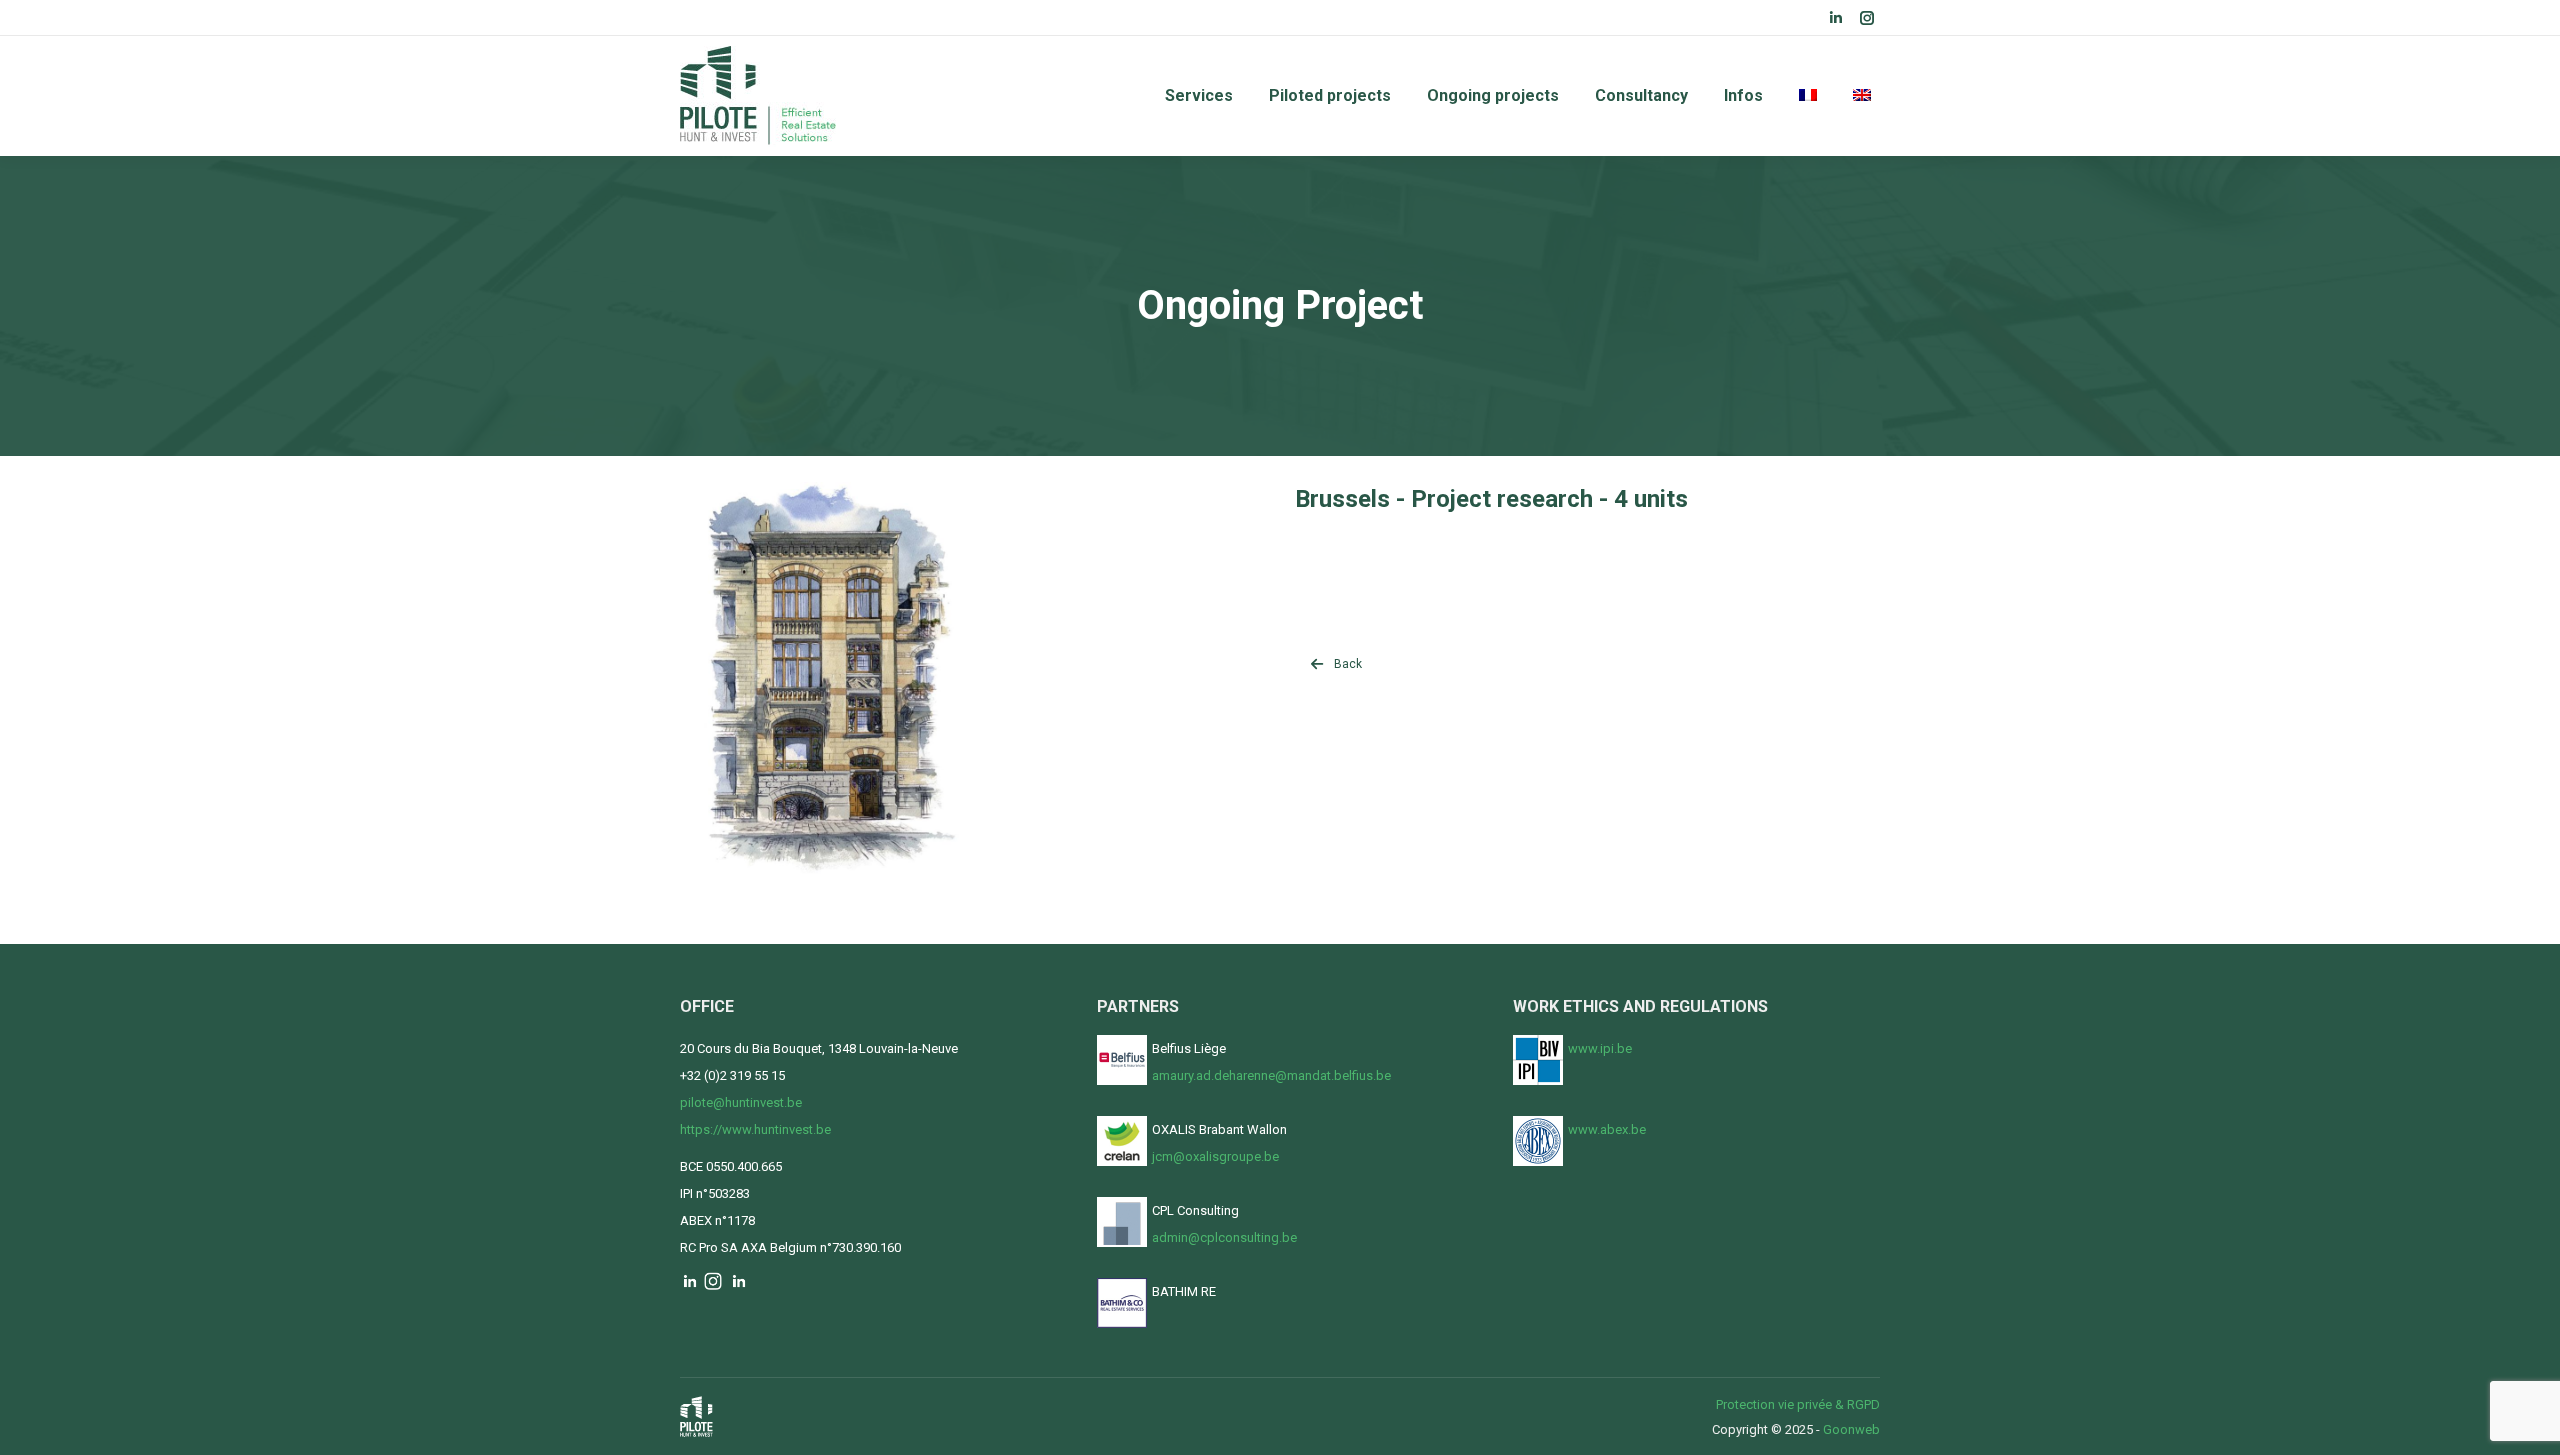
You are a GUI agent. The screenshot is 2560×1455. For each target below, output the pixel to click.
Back (1348, 664)
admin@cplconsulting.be (1224, 1237)
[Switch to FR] (1808, 96)
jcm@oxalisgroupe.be (1215, 1156)
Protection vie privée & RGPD (1798, 1404)
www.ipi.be (1600, 1048)
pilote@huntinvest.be (741, 1102)
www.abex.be (1607, 1129)
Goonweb (1851, 1429)
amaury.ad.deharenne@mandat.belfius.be (1271, 1075)
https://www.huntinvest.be (755, 1129)
